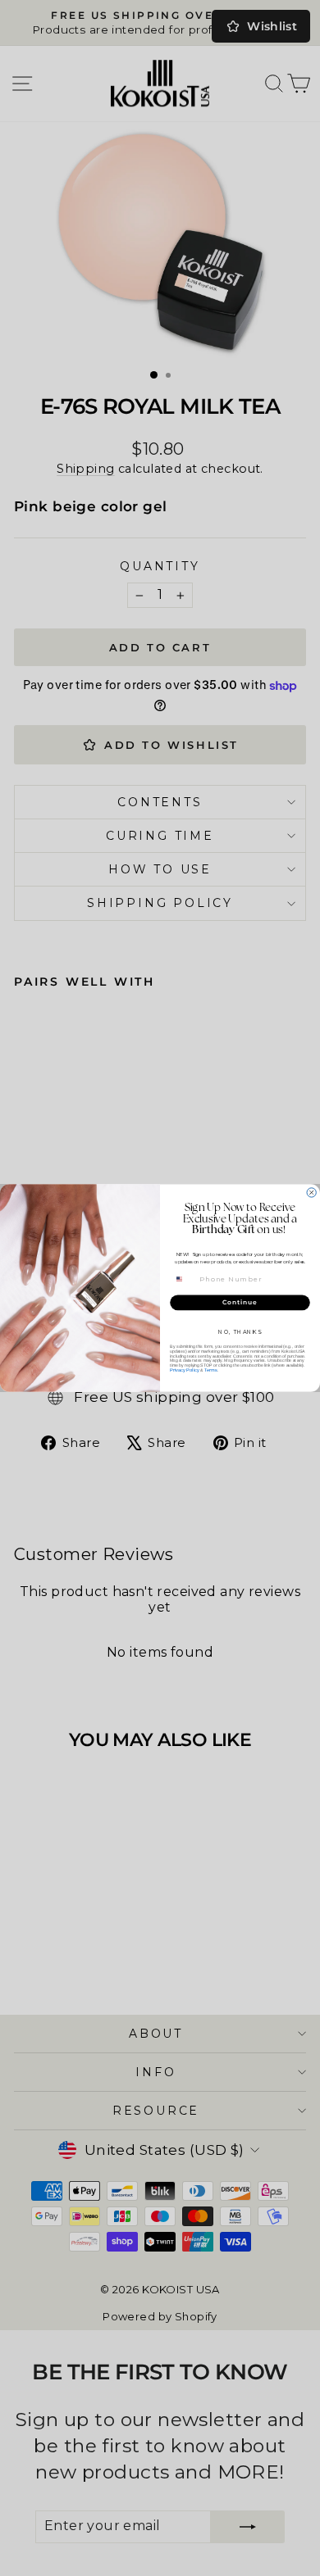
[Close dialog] (311, 1193)
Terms (211, 1370)
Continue (240, 1302)
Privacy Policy (185, 1370)
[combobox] (184, 1279)
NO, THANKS (240, 1332)
